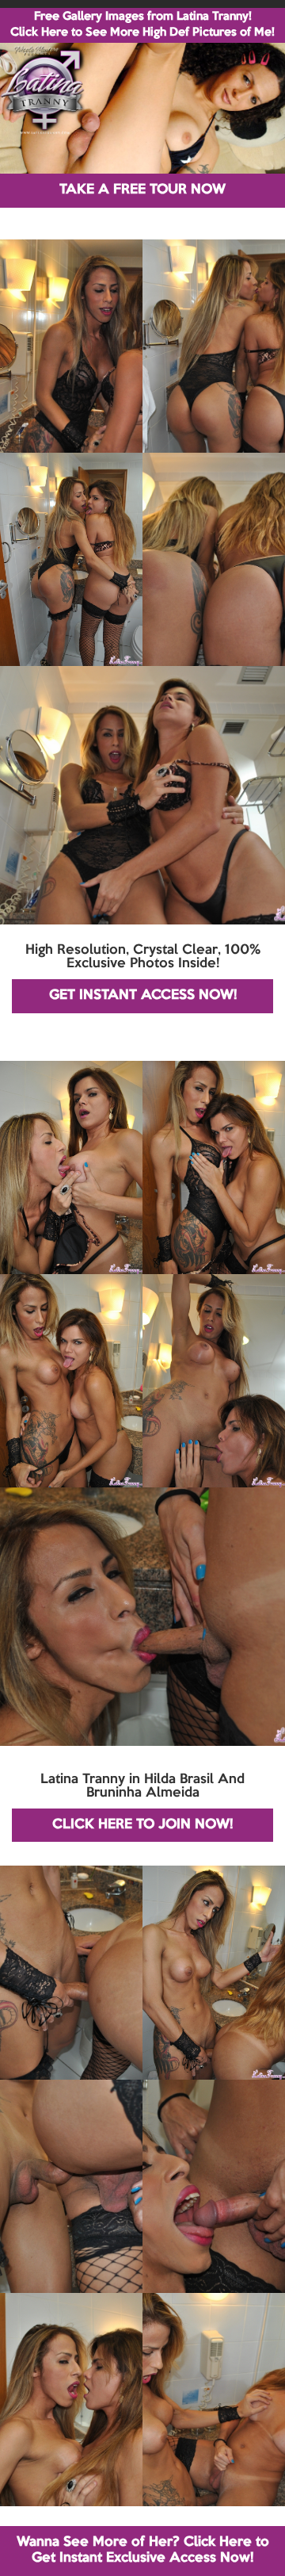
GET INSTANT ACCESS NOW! (143, 995)
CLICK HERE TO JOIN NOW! (142, 1825)
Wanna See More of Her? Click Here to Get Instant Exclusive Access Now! (143, 2550)
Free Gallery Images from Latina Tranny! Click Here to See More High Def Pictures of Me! (142, 25)
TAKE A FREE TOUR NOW (142, 190)
